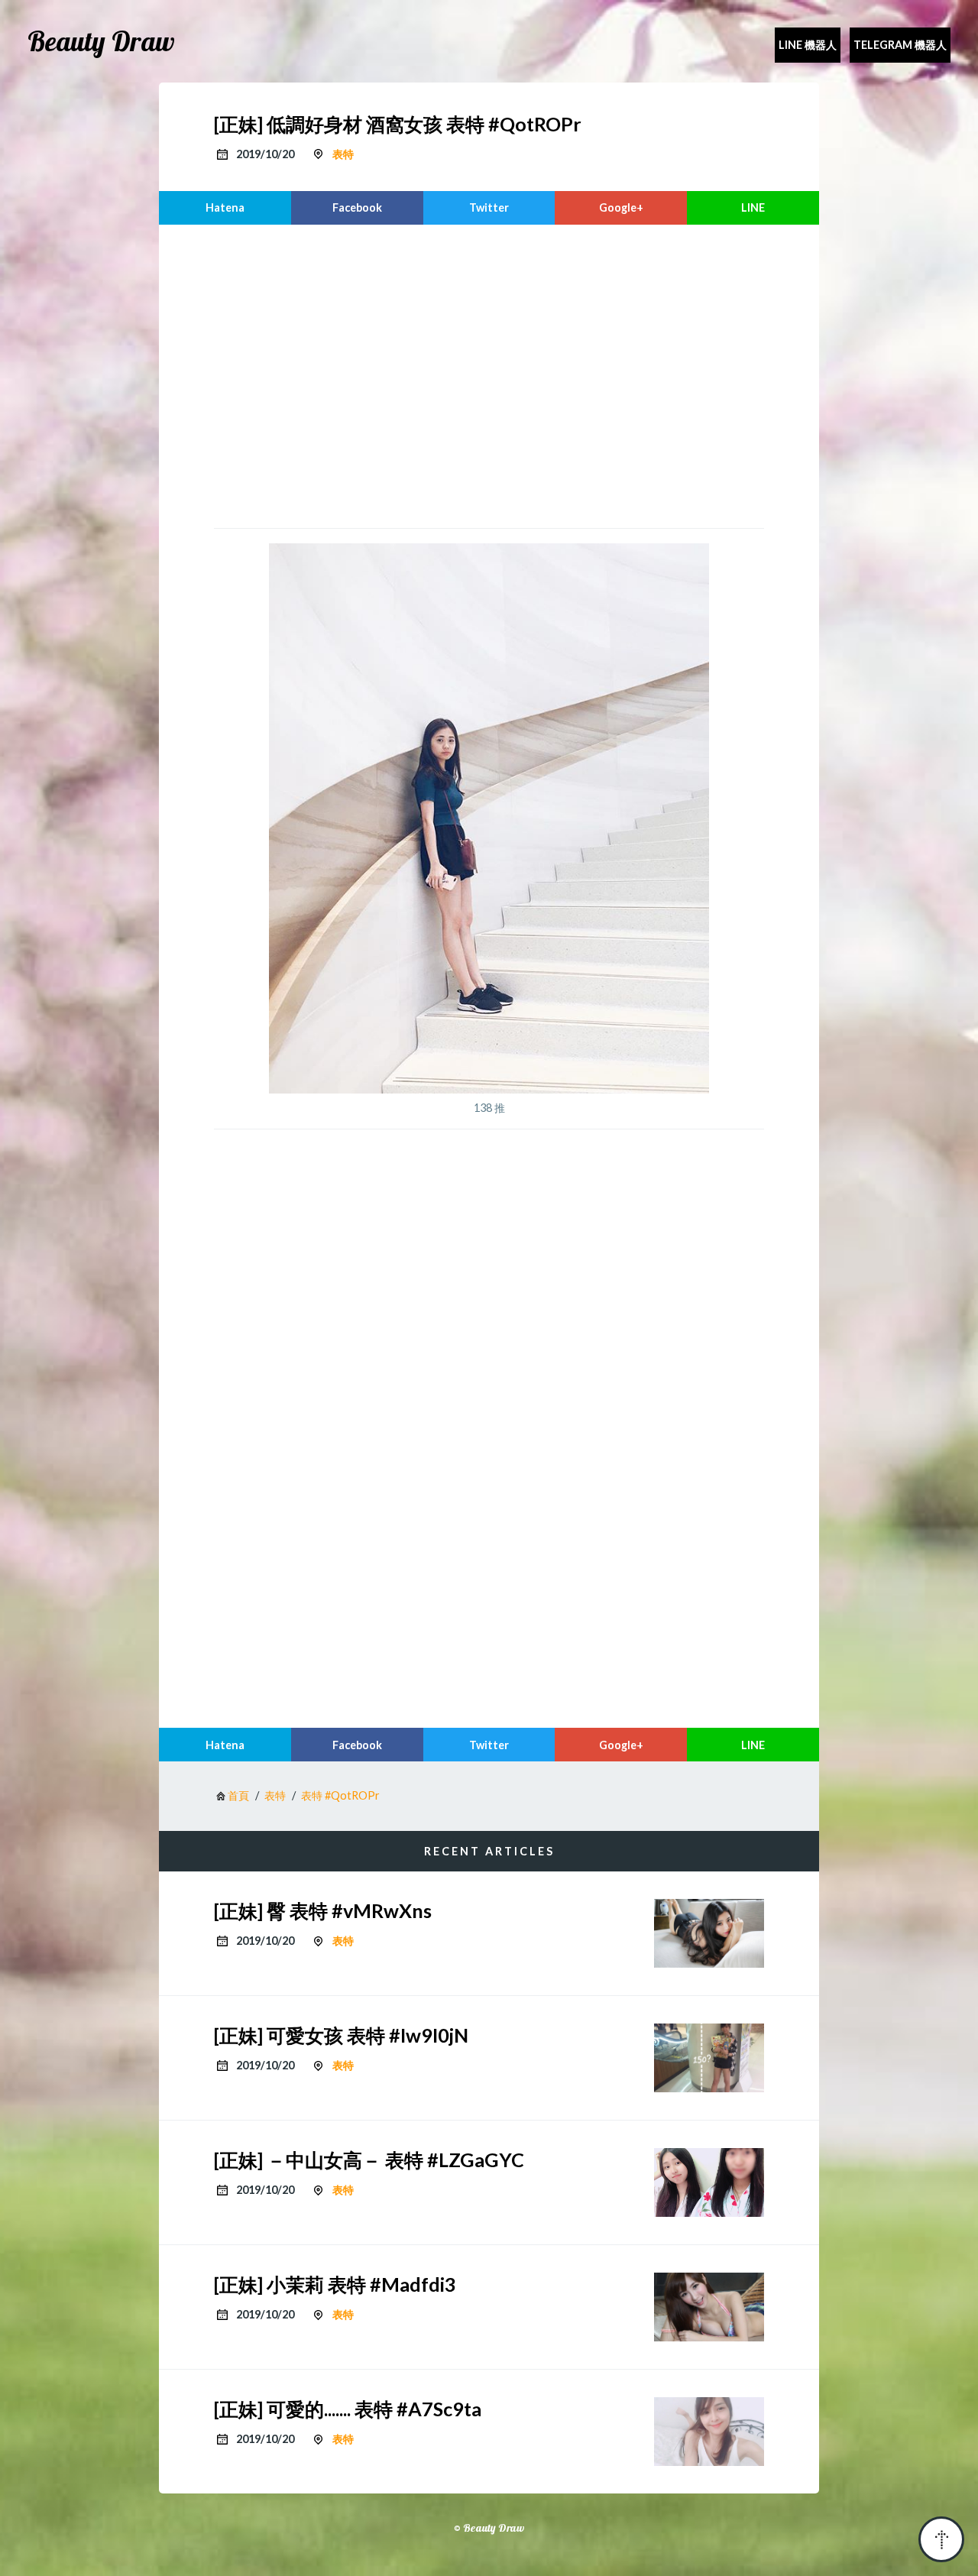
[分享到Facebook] (357, 208)
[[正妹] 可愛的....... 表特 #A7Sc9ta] (709, 2432)
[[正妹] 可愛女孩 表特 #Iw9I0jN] (709, 2058)
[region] (489, 374)
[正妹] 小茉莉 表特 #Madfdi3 (335, 2284)
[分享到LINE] (753, 208)
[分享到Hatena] (225, 208)
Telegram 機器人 (900, 45)
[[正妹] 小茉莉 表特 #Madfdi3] (709, 2307)
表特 (343, 154)
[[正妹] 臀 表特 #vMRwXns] (709, 1933)
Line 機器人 (808, 45)
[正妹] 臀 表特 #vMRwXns (323, 1910)
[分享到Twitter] (489, 208)
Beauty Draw (101, 41)
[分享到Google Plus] (621, 208)
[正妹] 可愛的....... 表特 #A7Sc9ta (348, 2409)
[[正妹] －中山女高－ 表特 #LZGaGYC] (709, 2182)
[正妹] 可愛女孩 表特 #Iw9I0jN (341, 2035)
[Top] (941, 2539)
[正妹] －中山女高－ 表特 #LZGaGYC (369, 2160)
